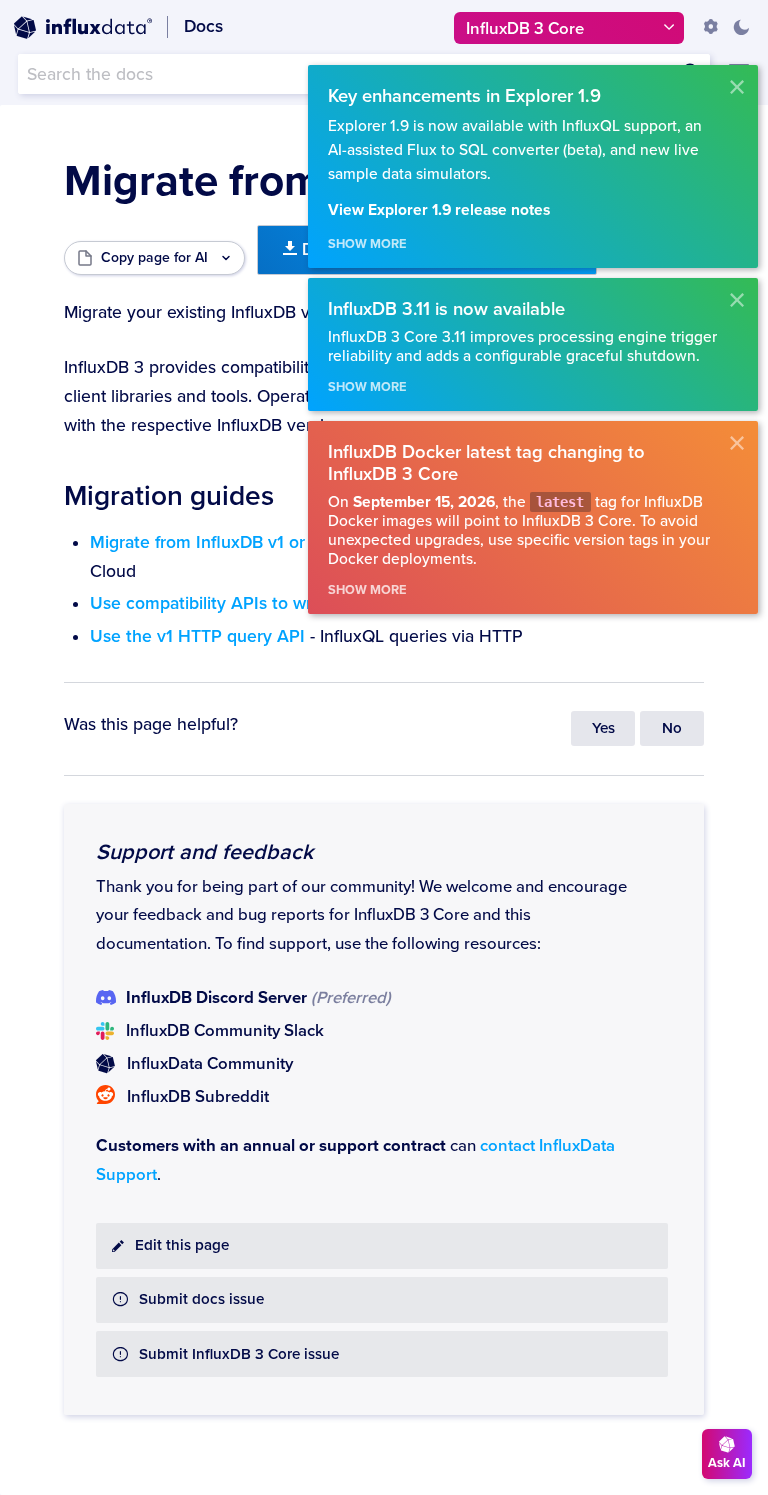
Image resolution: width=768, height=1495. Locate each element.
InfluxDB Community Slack (225, 1031)
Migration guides (169, 496)
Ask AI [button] (727, 1463)
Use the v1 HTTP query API (197, 636)
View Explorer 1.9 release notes (439, 210)
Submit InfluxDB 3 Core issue (239, 1354)
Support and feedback (204, 852)
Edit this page (182, 1245)
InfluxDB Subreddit (198, 1097)
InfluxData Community (210, 1064)
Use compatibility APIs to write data (230, 603)
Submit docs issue (201, 1299)
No (672, 728)
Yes (603, 728)
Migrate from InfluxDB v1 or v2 (209, 542)
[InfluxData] (83, 28)
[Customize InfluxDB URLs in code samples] (711, 27)
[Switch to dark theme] (741, 27)
